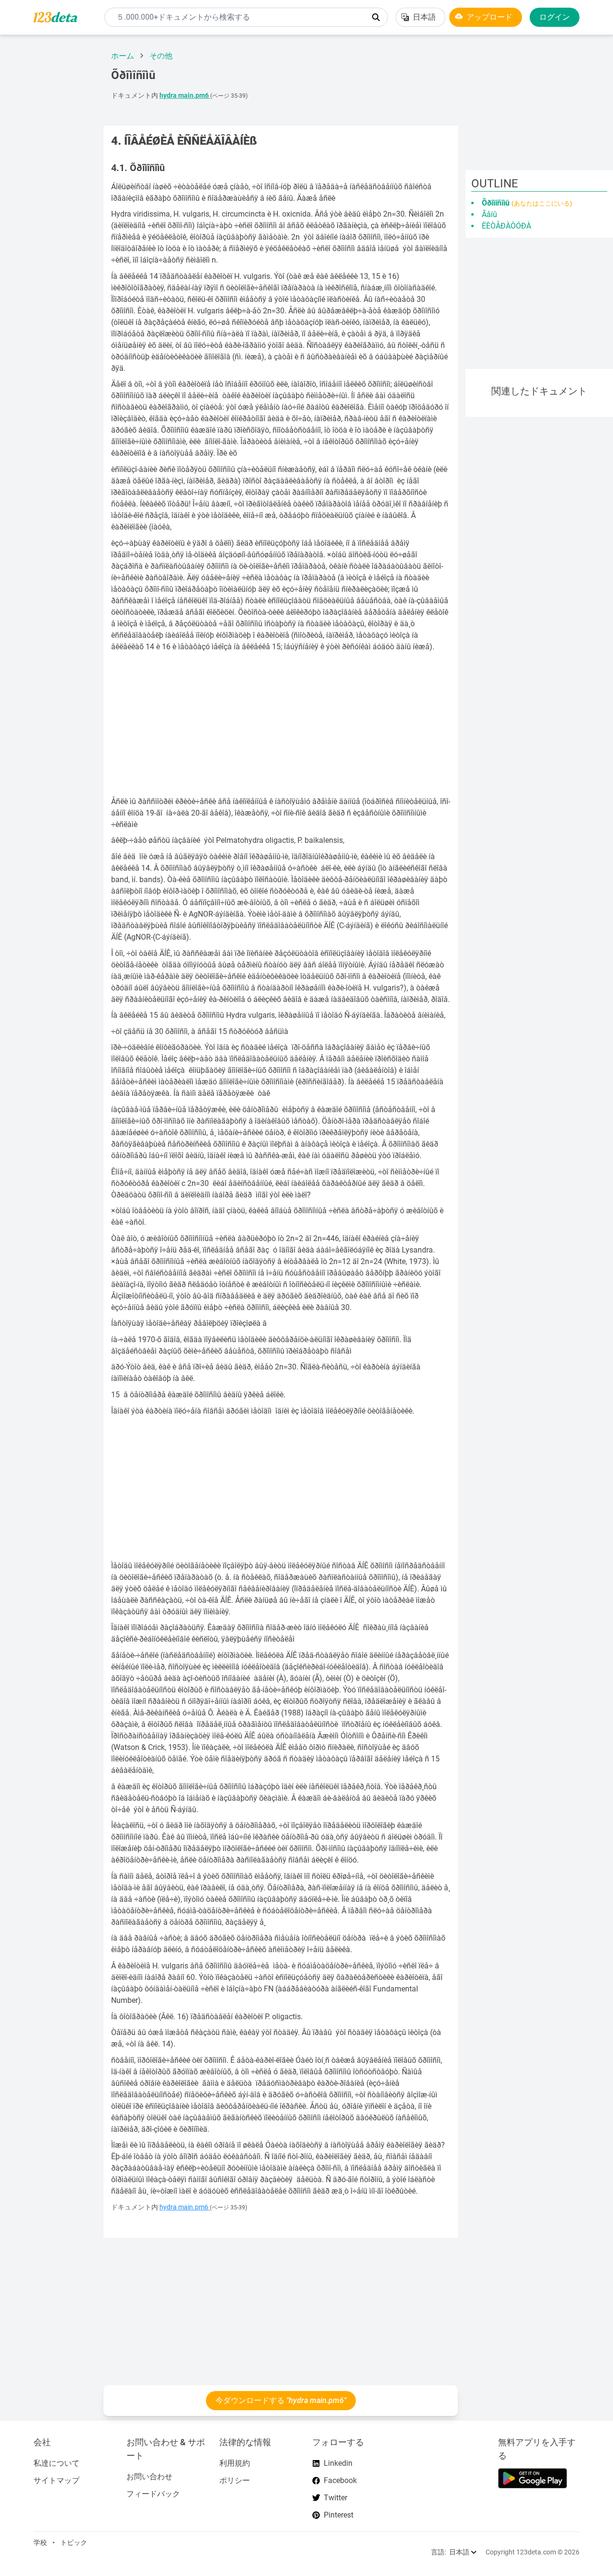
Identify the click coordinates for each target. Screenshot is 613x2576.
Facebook (340, 2480)
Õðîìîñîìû (527, 203)
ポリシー (235, 2480)
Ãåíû (489, 214)
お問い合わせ (149, 2477)
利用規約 (235, 2463)
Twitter (335, 2498)
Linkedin (338, 2463)
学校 (40, 2542)
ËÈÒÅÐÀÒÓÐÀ (506, 226)
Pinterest (339, 2515)
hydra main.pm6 (185, 96)
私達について (57, 2463)
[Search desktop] (376, 17)
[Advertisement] (48, 186)
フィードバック (153, 2494)
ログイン (555, 17)
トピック (74, 2542)
